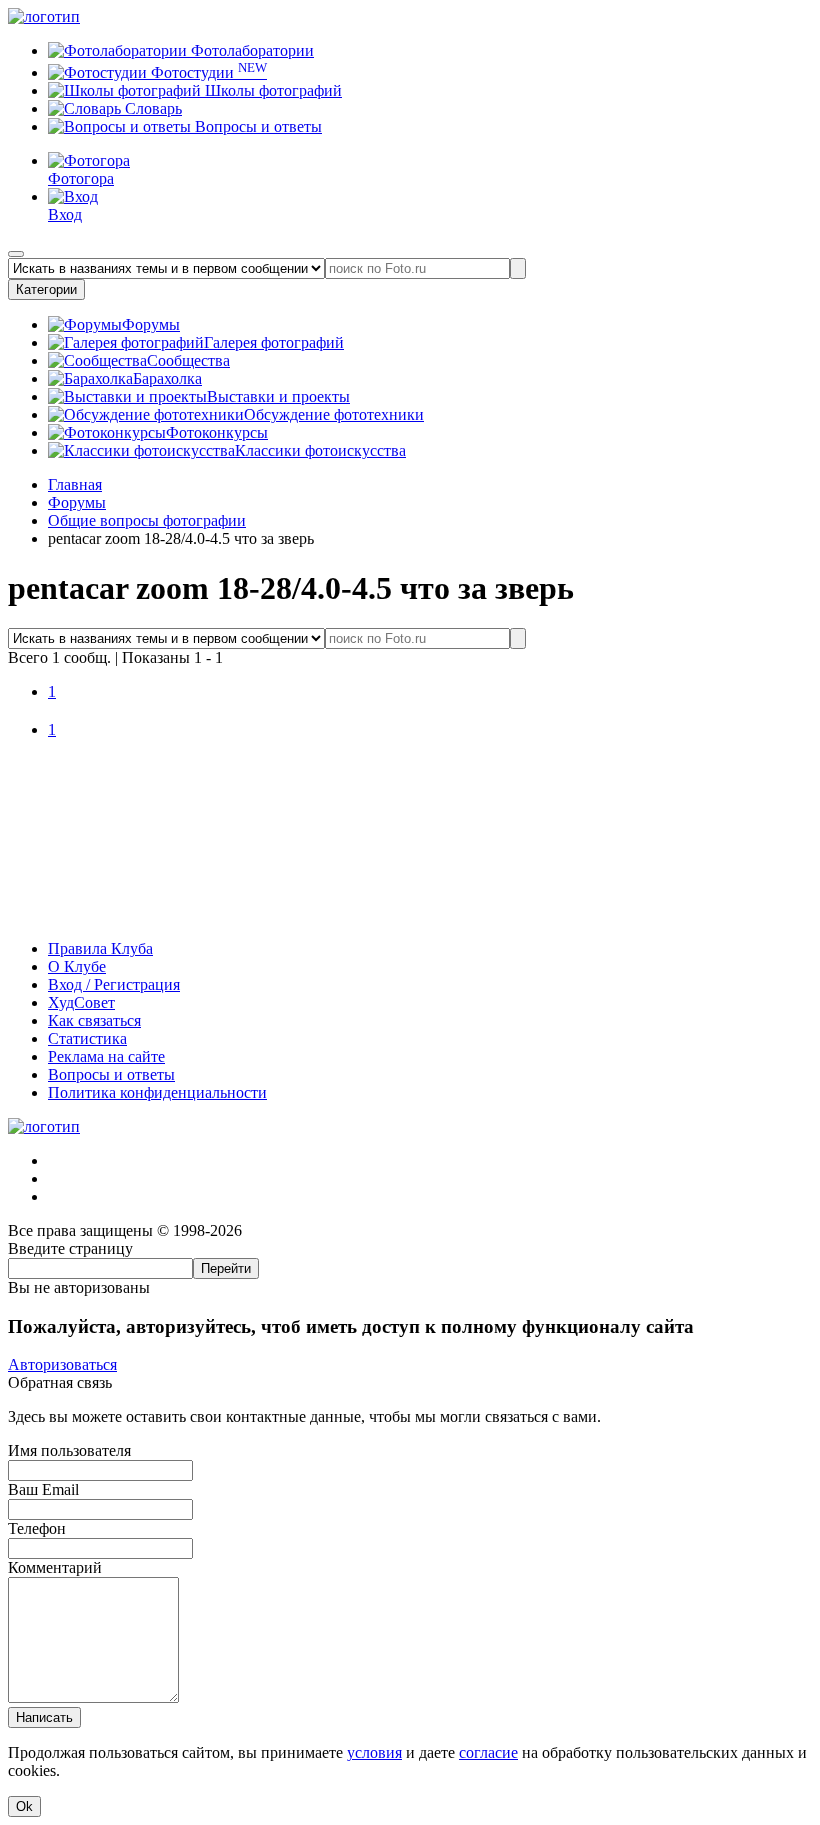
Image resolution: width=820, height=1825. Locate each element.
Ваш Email (43, 1489)
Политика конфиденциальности (157, 1092)
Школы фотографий (271, 90)
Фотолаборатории (250, 50)
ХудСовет (81, 1002)
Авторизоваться (62, 1364)
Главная (75, 484)
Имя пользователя (69, 1450)
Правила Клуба (100, 948)
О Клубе (77, 966)
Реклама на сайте (106, 1056)
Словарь (151, 108)
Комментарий (55, 1567)
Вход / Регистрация (114, 984)
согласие (488, 1752)
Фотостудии (207, 72)
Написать (44, 1717)
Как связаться (94, 1020)
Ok (24, 1806)
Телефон (37, 1528)
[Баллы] (410, 914)
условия (374, 1752)
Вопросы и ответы (256, 126)
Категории (46, 289)
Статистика (87, 1038)
